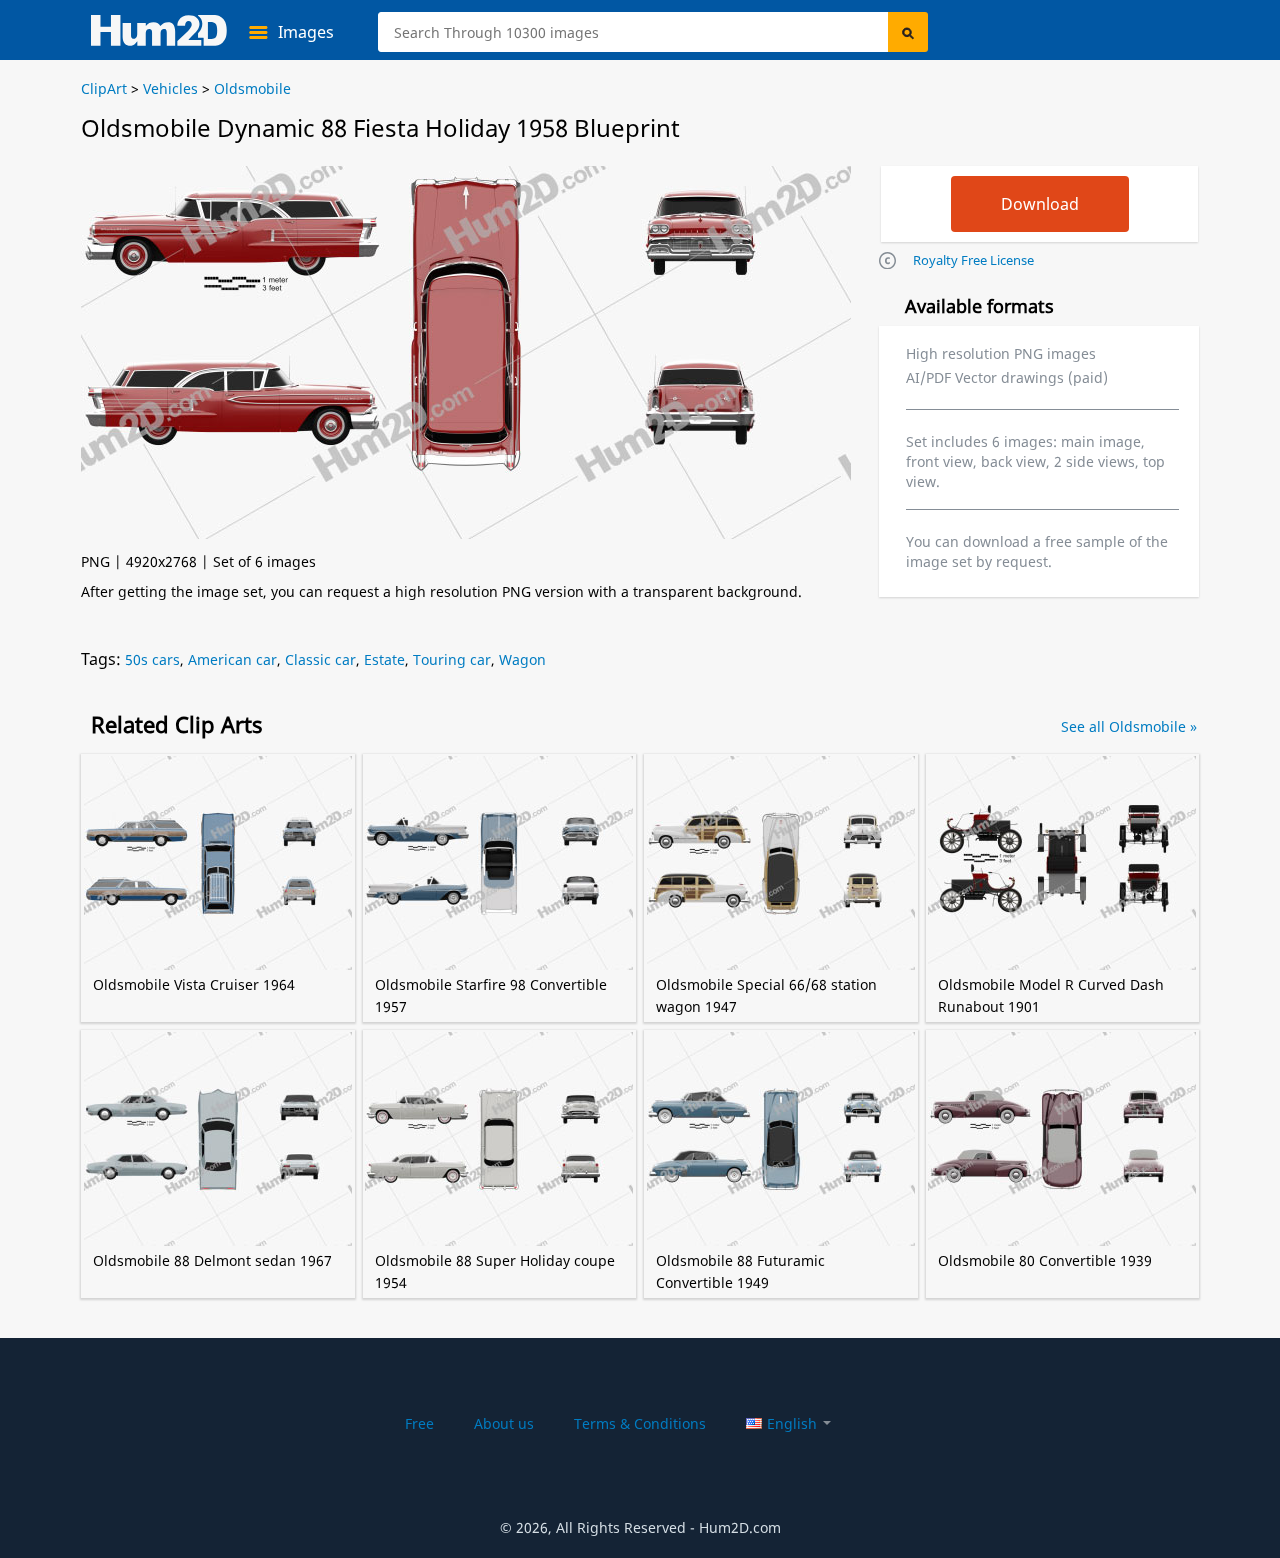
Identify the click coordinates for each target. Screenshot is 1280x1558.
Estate (384, 659)
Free (419, 1423)
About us (504, 1423)
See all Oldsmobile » (1129, 726)
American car (232, 659)
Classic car (320, 659)
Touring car (452, 659)
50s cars (152, 659)
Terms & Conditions (640, 1423)
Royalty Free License (973, 260)
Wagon (522, 659)
